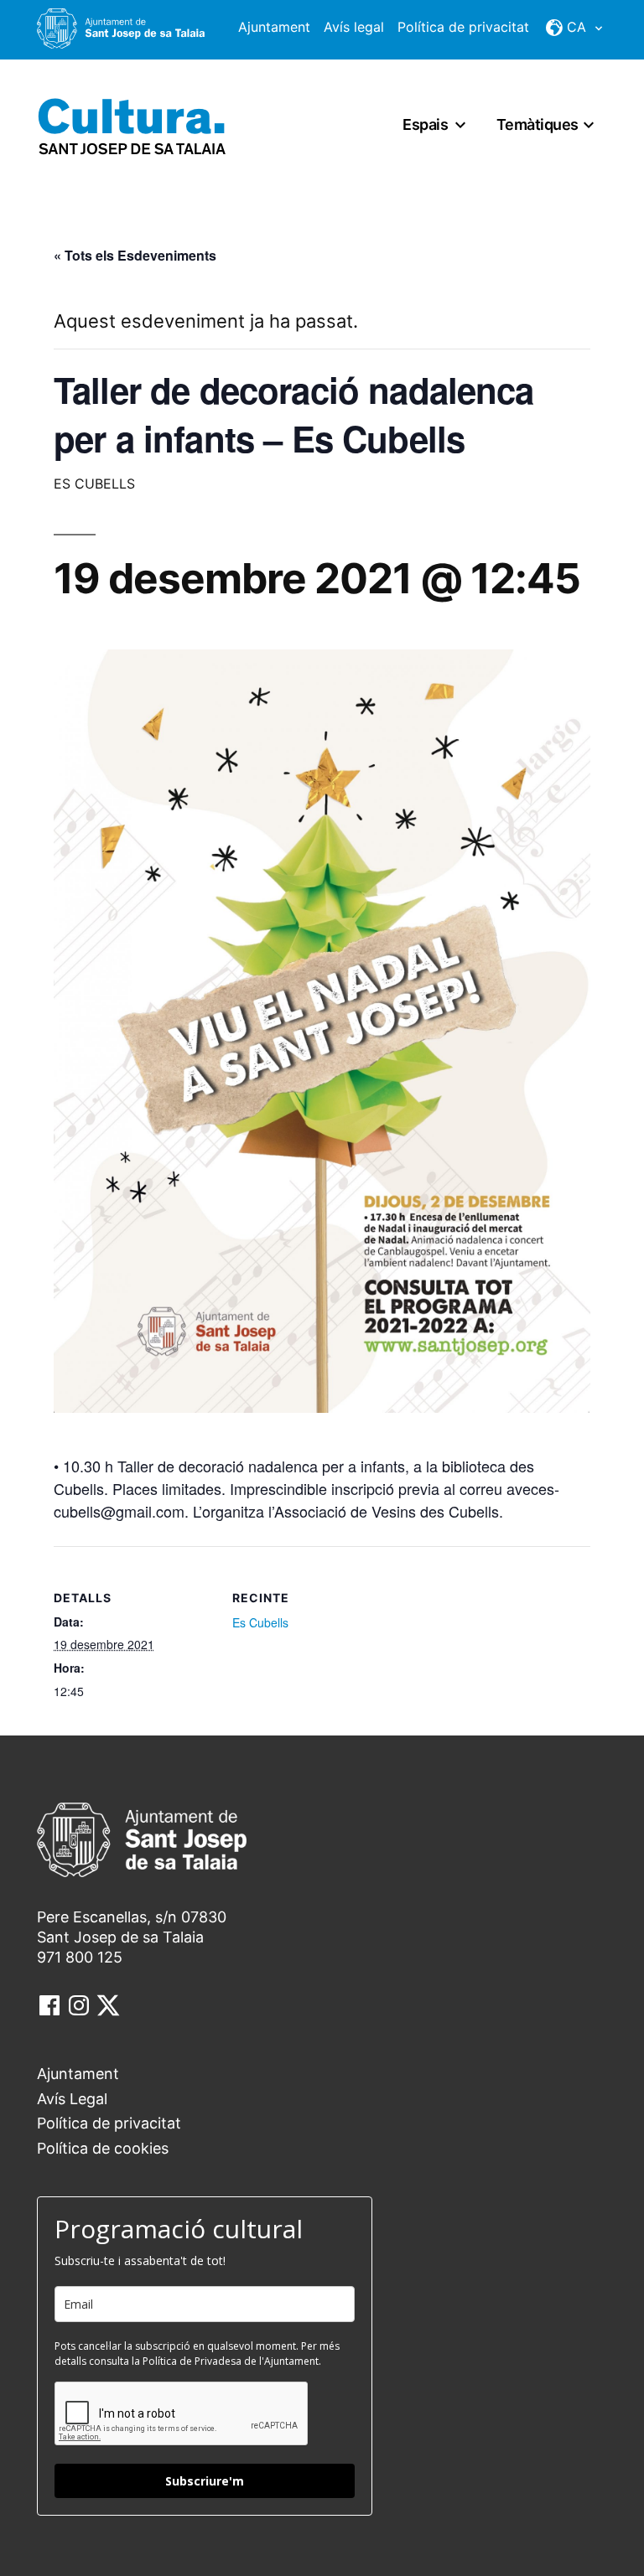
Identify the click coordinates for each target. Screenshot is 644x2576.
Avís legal (354, 27)
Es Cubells (260, 1622)
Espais (425, 124)
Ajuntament (274, 27)
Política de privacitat (463, 27)
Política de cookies (103, 2148)
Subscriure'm (205, 2481)
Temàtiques (538, 124)
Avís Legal (72, 2099)
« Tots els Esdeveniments (135, 255)
